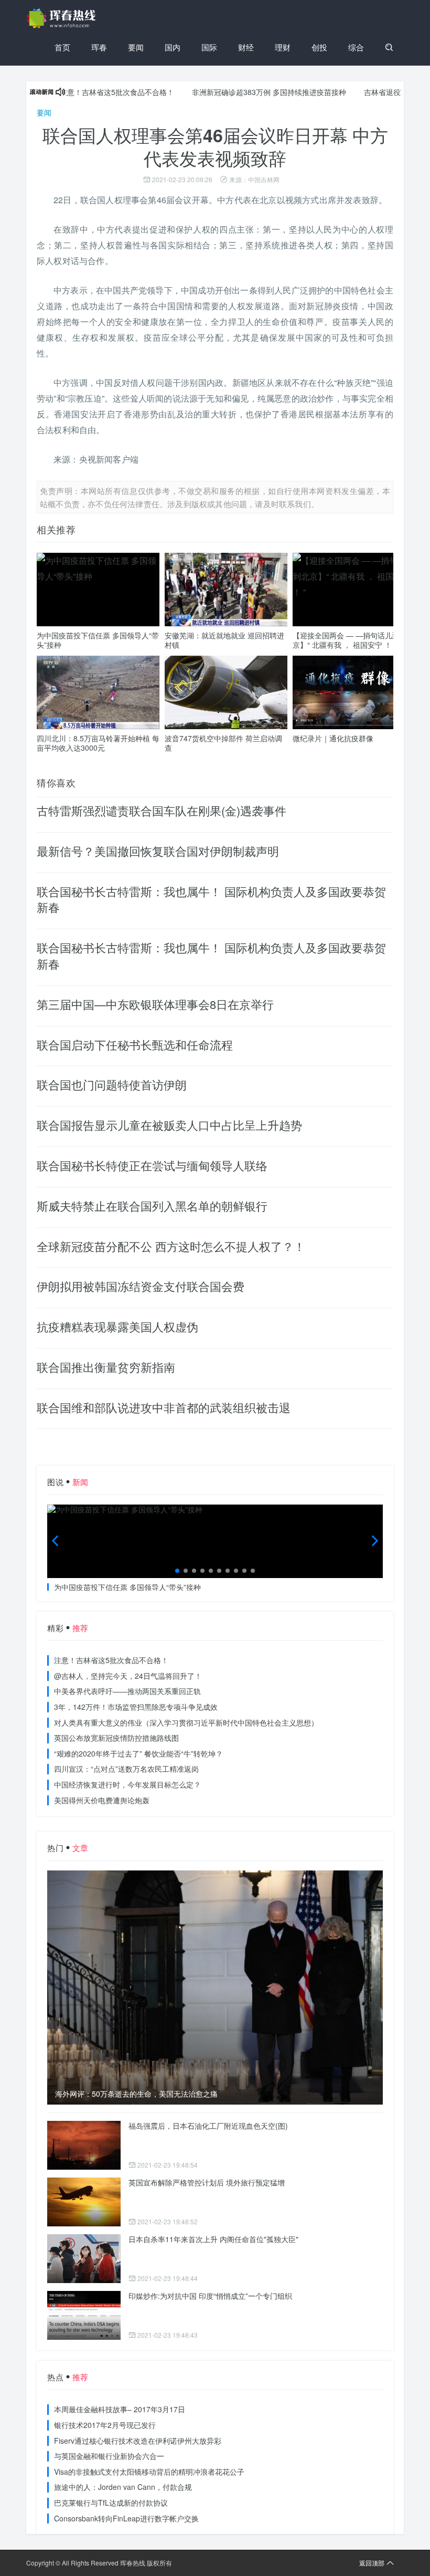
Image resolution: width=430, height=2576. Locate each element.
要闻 (136, 47)
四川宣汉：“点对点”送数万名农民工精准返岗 (126, 1769)
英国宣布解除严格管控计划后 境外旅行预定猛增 (207, 2182)
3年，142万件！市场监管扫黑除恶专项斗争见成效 (136, 1707)
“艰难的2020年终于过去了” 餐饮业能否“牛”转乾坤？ (138, 1753)
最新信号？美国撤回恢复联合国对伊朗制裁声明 (158, 851)
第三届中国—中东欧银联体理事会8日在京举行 (155, 1004)
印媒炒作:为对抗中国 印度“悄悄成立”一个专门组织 (210, 2296)
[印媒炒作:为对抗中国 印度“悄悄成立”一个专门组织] (84, 2315)
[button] (177, 1571)
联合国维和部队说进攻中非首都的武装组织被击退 (164, 1407)
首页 (62, 47)
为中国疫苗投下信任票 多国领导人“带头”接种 (98, 640)
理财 (283, 47)
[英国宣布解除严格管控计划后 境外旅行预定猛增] (84, 2202)
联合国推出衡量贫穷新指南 (106, 1367)
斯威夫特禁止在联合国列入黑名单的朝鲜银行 (152, 1206)
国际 (209, 47)
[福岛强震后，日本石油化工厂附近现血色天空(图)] (84, 2145)
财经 (246, 47)
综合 (356, 47)
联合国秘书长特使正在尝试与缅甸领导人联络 (152, 1165)
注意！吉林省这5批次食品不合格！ (78, 92)
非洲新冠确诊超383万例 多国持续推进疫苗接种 (230, 92)
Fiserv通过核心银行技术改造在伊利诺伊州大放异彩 (138, 2441)
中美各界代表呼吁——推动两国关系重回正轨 (127, 1691)
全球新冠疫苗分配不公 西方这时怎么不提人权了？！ (171, 1246)
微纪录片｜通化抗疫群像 (333, 738)
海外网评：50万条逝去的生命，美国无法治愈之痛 (136, 2094)
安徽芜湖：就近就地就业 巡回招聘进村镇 (224, 640)
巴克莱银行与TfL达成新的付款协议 (111, 2503)
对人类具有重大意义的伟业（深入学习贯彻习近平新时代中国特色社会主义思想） (186, 1722)
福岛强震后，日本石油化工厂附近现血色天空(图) (208, 2126)
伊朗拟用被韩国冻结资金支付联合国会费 (141, 1286)
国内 (173, 47)
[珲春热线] (63, 18)
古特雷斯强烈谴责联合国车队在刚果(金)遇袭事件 (162, 810)
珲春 (99, 47)
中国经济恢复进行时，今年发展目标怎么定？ (127, 1784)
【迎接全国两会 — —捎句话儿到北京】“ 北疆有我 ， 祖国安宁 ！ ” (350, 640)
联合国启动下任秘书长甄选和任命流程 (135, 1044)
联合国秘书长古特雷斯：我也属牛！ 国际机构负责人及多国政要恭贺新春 (211, 899)
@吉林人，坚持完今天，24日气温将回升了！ (128, 1676)
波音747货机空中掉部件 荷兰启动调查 (223, 743)
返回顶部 (372, 2563)
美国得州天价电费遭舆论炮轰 (102, 1800)
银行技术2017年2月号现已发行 (105, 2425)
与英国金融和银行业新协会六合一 (109, 2456)
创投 (319, 47)
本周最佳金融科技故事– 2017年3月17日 (120, 2409)
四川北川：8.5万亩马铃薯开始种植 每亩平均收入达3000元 (98, 743)
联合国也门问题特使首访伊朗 (112, 1084)
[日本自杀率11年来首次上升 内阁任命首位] (84, 2259)
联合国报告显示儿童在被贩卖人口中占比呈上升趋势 (169, 1125)
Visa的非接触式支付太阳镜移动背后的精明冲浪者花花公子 (149, 2472)
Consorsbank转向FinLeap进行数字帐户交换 (126, 2518)
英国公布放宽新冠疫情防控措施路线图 (116, 1738)
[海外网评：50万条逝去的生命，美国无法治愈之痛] (215, 1988)
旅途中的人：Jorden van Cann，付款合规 (123, 2487)
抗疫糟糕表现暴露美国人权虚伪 (117, 1326)
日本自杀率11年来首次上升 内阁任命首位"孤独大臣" (213, 2239)
